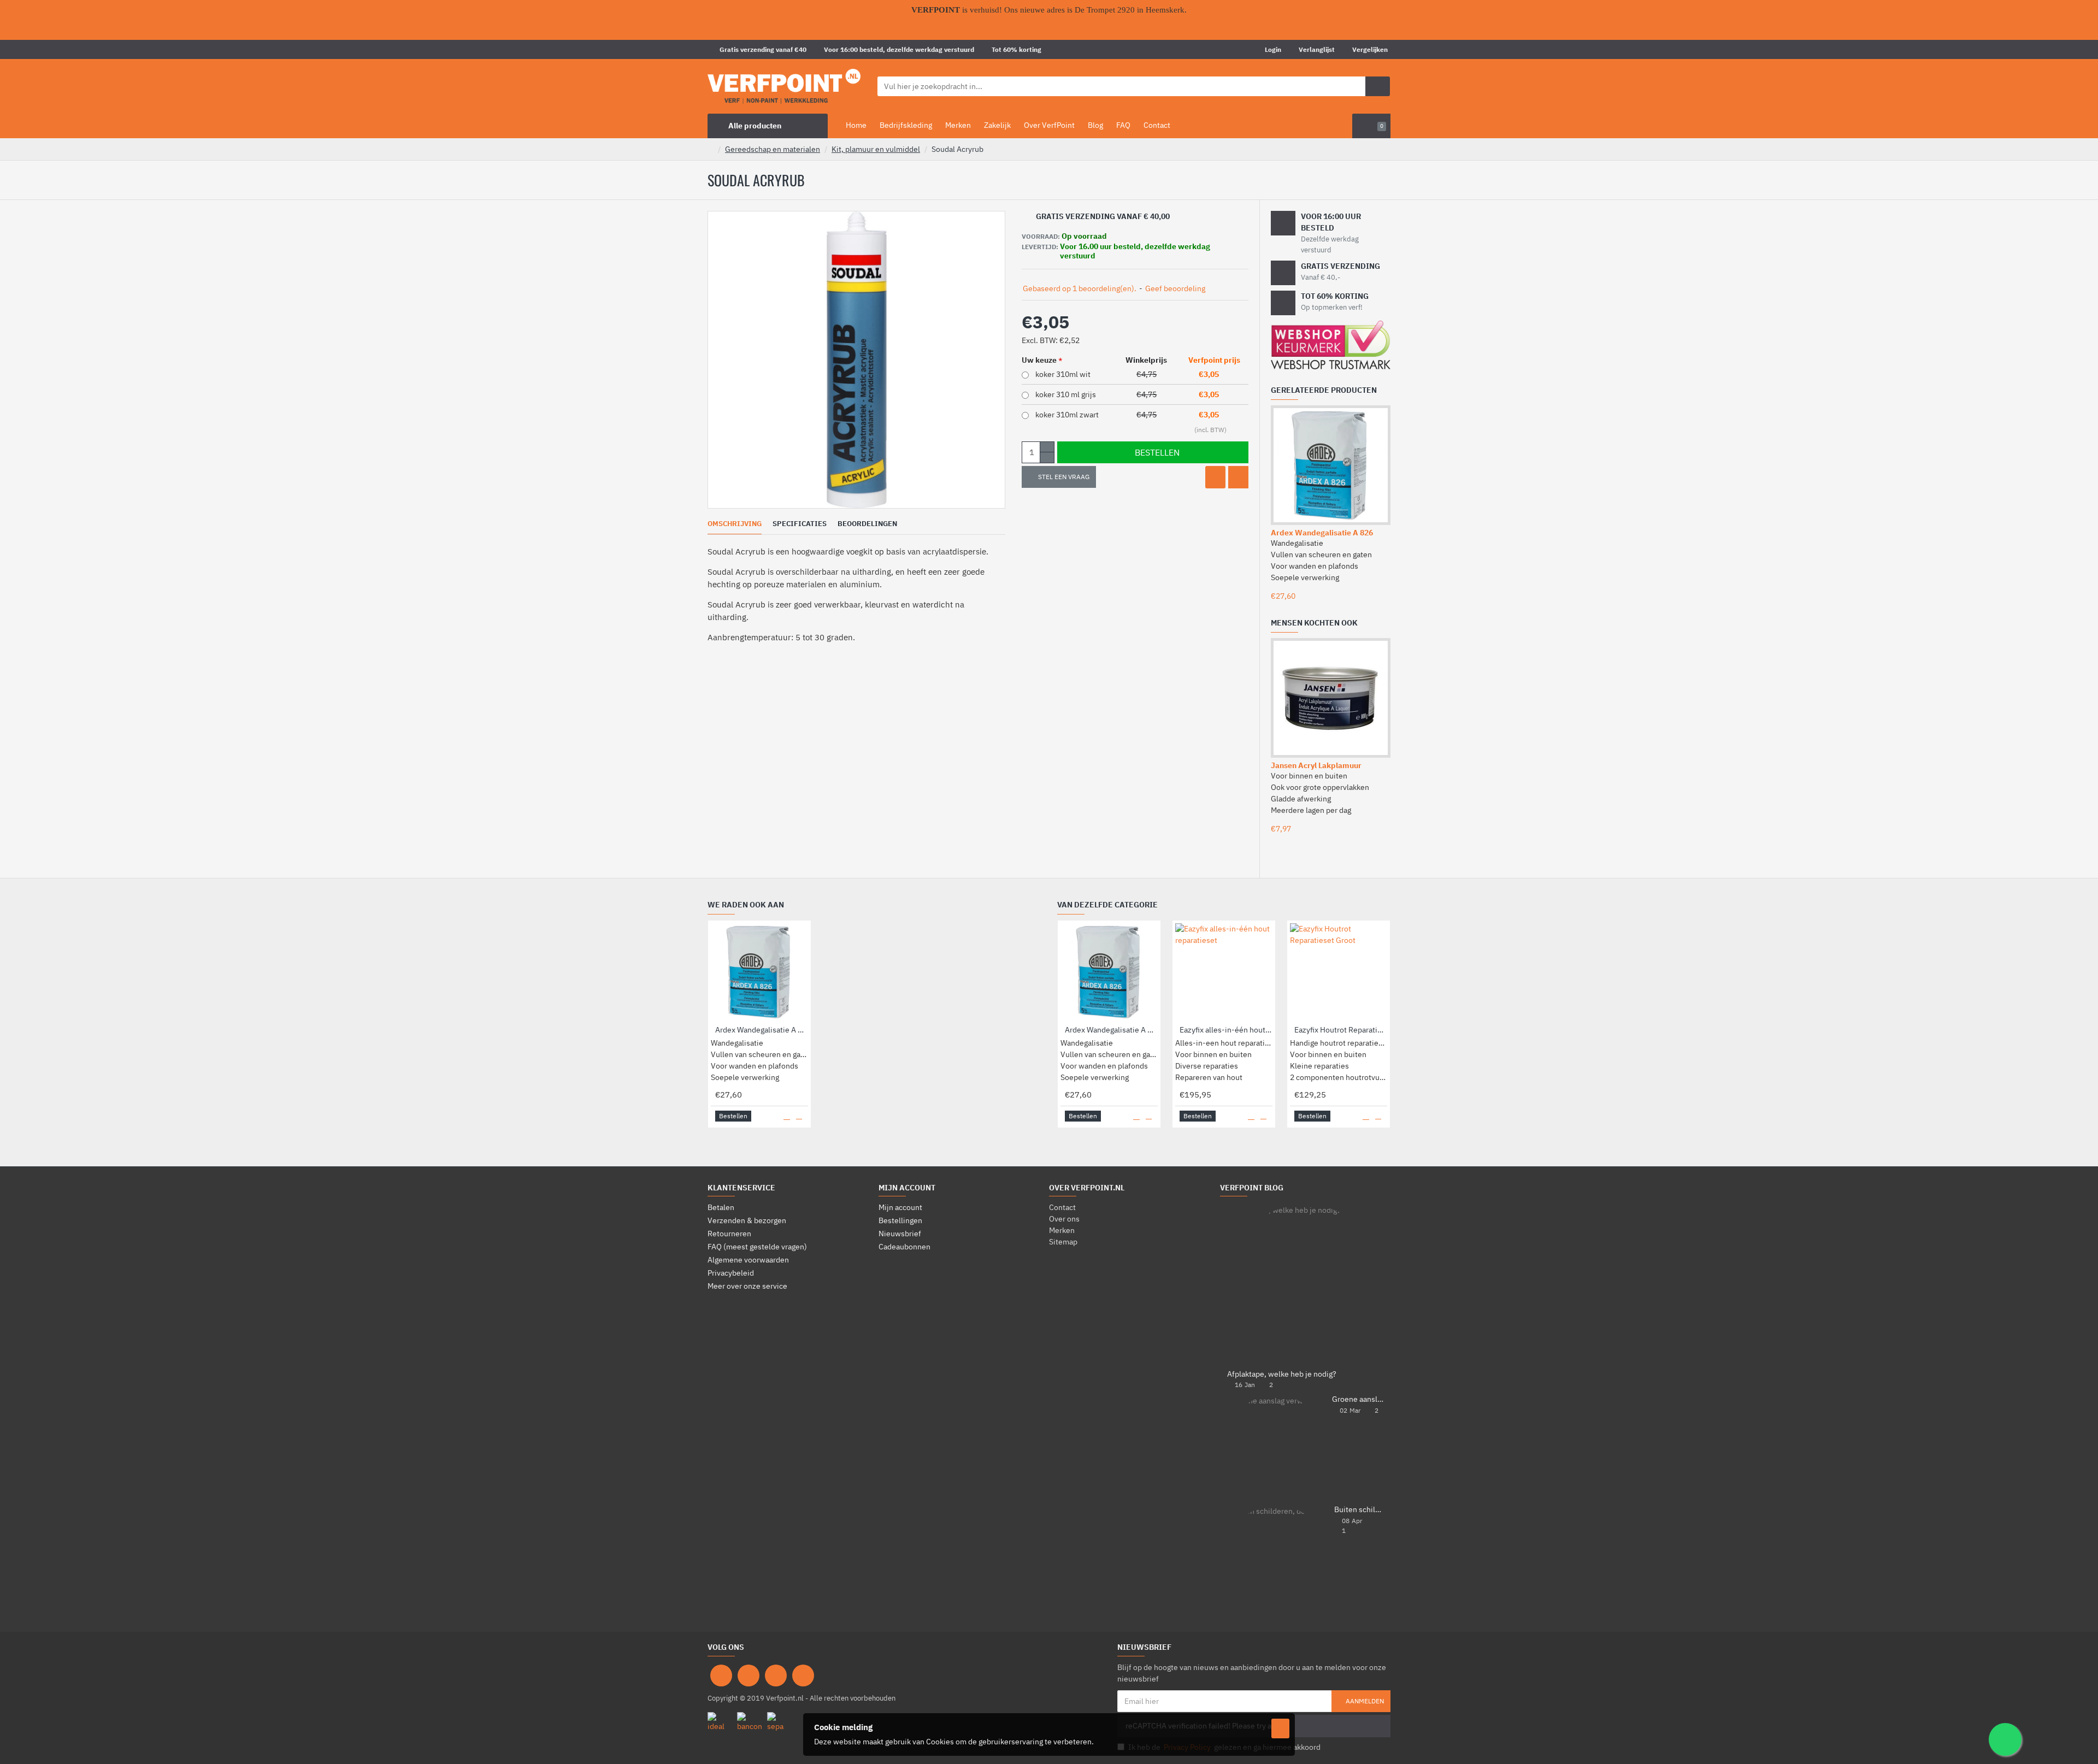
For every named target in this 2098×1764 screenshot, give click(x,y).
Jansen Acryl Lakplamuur (1316, 765)
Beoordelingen (867, 524)
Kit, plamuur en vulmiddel (876, 149)
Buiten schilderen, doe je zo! (1359, 1510)
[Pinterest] (776, 1675)
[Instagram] (749, 1675)
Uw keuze (1039, 360)
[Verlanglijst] (1215, 477)
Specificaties (800, 524)
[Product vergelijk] (1238, 477)
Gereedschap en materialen (773, 149)
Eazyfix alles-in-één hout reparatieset (1226, 1030)
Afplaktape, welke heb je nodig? (1282, 1374)
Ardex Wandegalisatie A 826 (1322, 533)
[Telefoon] (803, 1675)
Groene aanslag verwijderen (1358, 1399)
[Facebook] (721, 1675)
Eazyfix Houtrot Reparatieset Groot (1341, 1030)
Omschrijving (735, 524)
